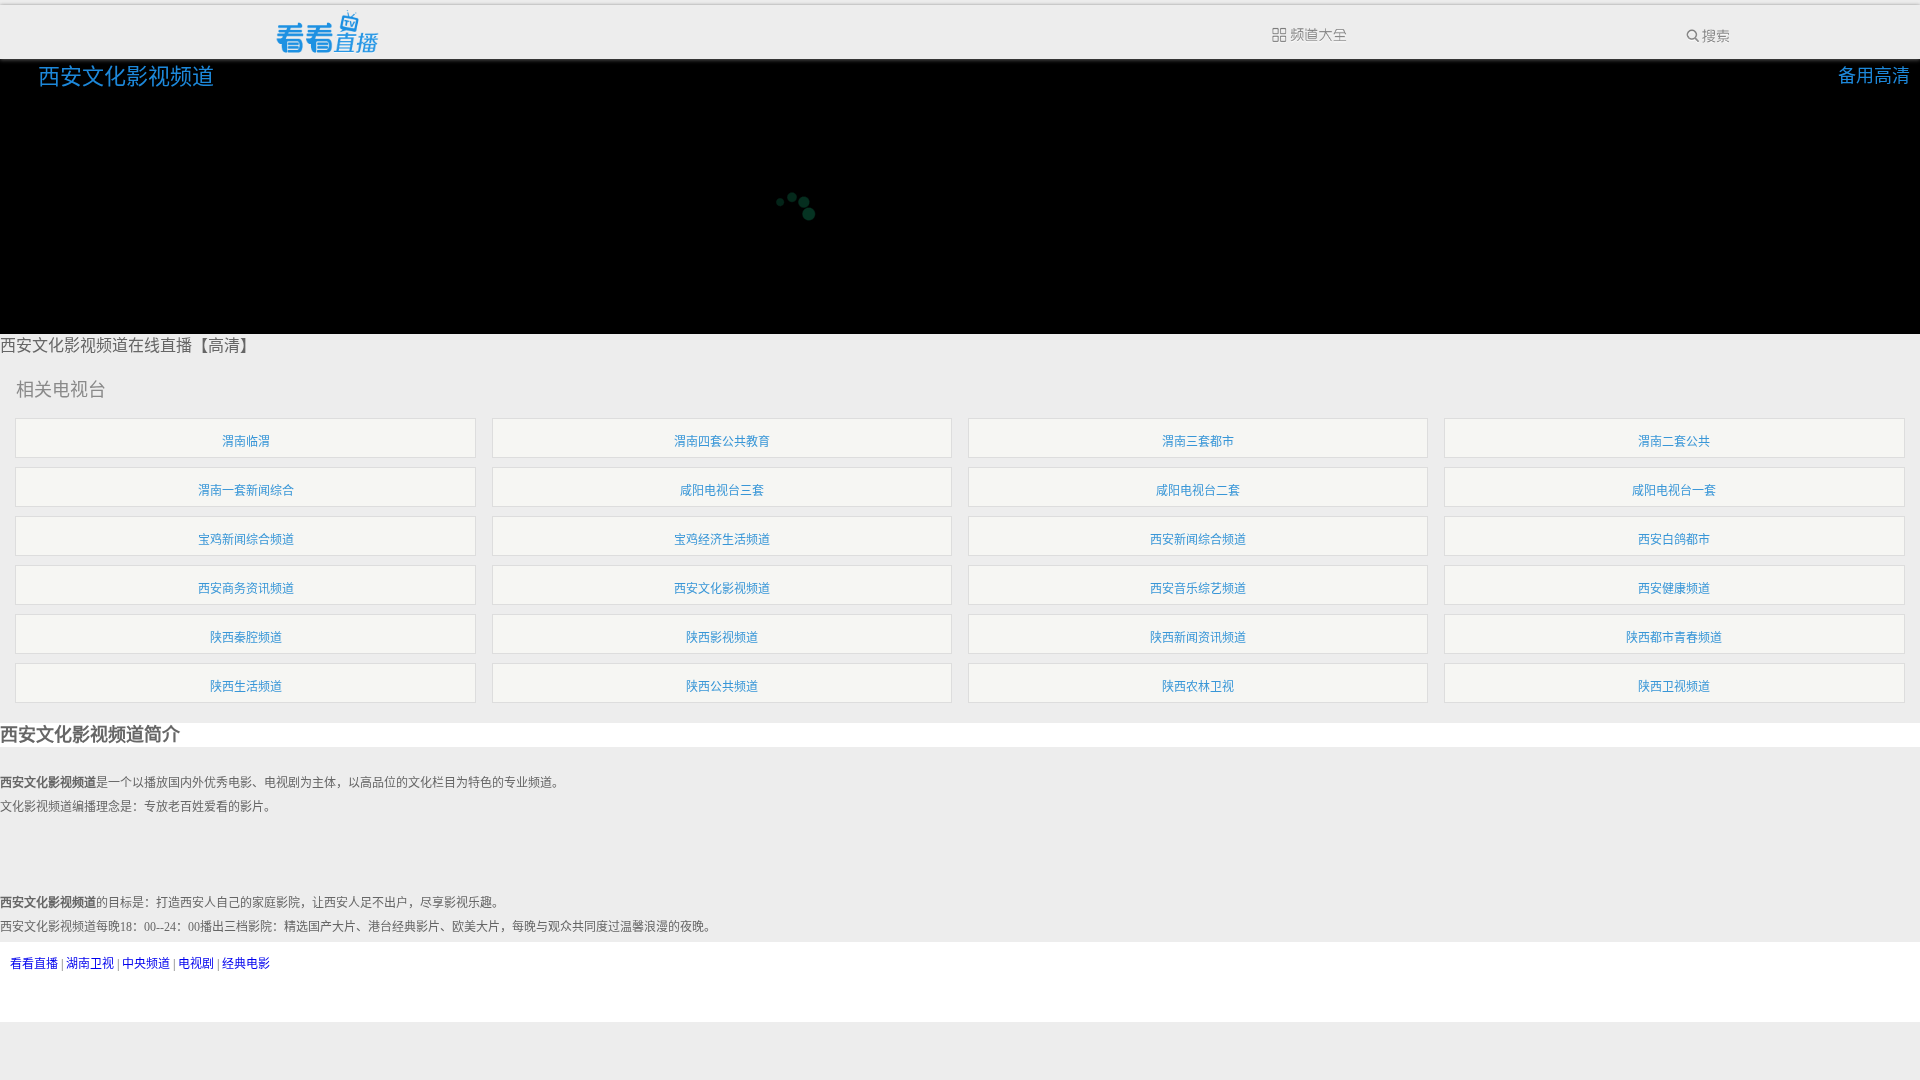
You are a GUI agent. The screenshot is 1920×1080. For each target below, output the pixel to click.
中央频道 (146, 964)
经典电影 (246, 964)
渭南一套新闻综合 (246, 491)
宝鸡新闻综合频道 (246, 540)
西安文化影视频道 (129, 76)
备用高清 (1874, 76)
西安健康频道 (1674, 589)
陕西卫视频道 (1674, 687)
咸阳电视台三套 (722, 491)
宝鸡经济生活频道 (722, 540)
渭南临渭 (246, 442)
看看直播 (34, 964)
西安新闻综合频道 (1198, 540)
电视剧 (196, 964)
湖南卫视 (90, 964)
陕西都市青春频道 (1674, 638)
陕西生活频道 (246, 687)
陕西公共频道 (722, 687)
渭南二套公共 (1674, 442)
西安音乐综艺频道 (1198, 589)
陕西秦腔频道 (246, 638)
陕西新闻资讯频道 (1198, 638)
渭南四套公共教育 (722, 442)
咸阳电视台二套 (1198, 491)
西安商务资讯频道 (246, 589)
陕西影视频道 (722, 638)
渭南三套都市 (1198, 442)
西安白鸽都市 (1674, 540)
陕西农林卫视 (1198, 687)
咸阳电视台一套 (1674, 491)
